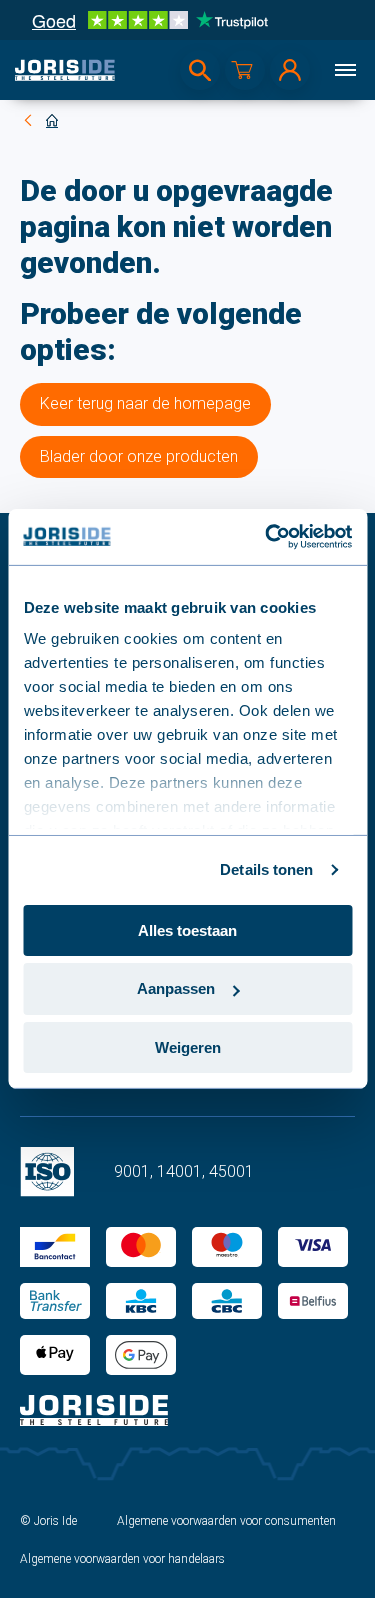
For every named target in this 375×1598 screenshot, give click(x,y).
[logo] (65, 70)
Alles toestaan (187, 929)
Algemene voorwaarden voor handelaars (122, 1559)
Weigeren (188, 1047)
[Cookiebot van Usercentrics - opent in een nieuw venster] (267, 537)
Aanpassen (176, 988)
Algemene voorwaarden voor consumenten (226, 1521)
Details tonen (266, 869)
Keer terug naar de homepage (145, 403)
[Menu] (345, 70)
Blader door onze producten (139, 456)
